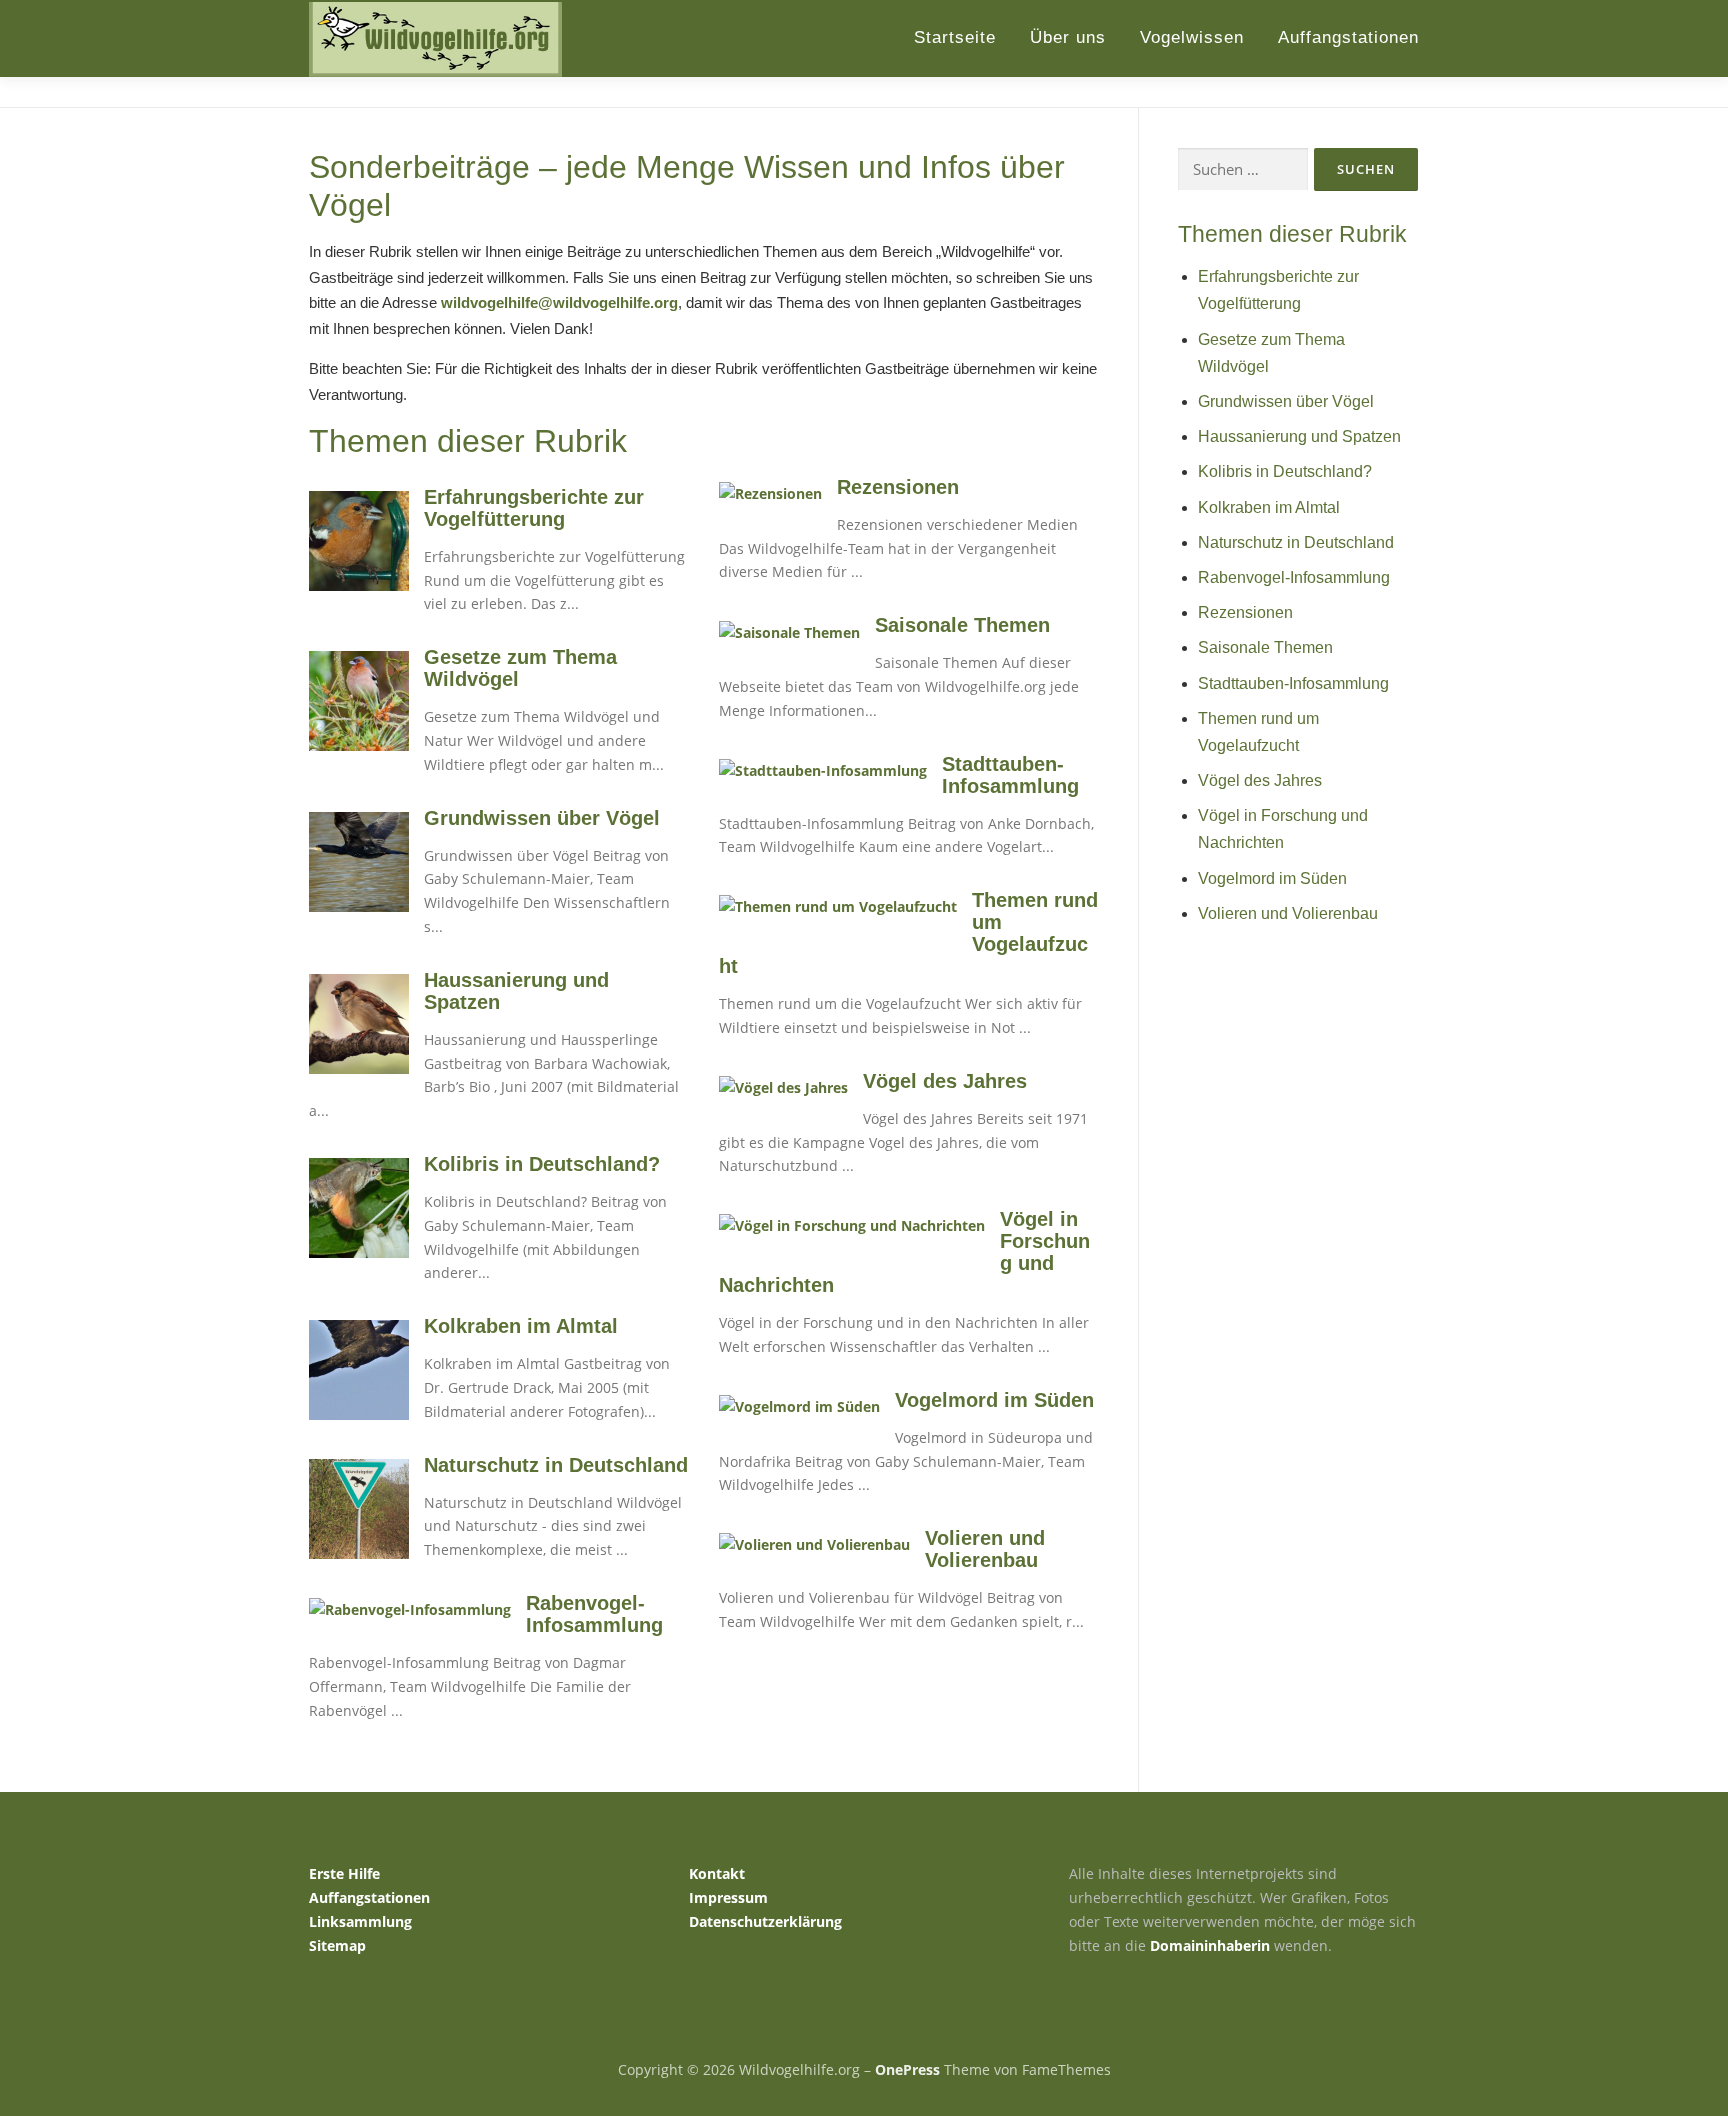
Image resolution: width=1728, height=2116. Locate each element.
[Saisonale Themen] (789, 630)
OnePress (907, 2069)
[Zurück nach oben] (1643, 2022)
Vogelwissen (1192, 37)
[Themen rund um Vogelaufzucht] (838, 905)
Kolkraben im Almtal (521, 1326)
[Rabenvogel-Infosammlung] (410, 1608)
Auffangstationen (1348, 37)
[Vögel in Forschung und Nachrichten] (852, 1224)
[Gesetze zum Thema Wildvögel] (359, 699)
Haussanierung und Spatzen (1299, 436)
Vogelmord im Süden (994, 1400)
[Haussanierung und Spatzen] (359, 1022)
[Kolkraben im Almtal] (359, 1368)
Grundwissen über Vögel (542, 818)
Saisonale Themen (962, 625)
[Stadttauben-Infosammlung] (823, 769)
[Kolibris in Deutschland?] (359, 1206)
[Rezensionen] (770, 492)
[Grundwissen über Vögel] (359, 859)
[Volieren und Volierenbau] (814, 1543)
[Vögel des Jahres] (783, 1086)
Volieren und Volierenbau (985, 1549)
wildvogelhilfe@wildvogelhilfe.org (559, 302)
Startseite (955, 37)
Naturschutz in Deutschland (556, 1465)
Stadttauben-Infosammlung (1010, 775)
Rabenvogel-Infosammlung (594, 1614)
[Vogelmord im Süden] (799, 1405)
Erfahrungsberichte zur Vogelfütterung (534, 508)
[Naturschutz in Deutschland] (359, 1506)
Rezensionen (898, 487)
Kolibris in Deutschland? (542, 1164)
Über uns (1068, 37)
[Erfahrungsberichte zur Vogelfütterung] (359, 539)
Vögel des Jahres (945, 1081)
